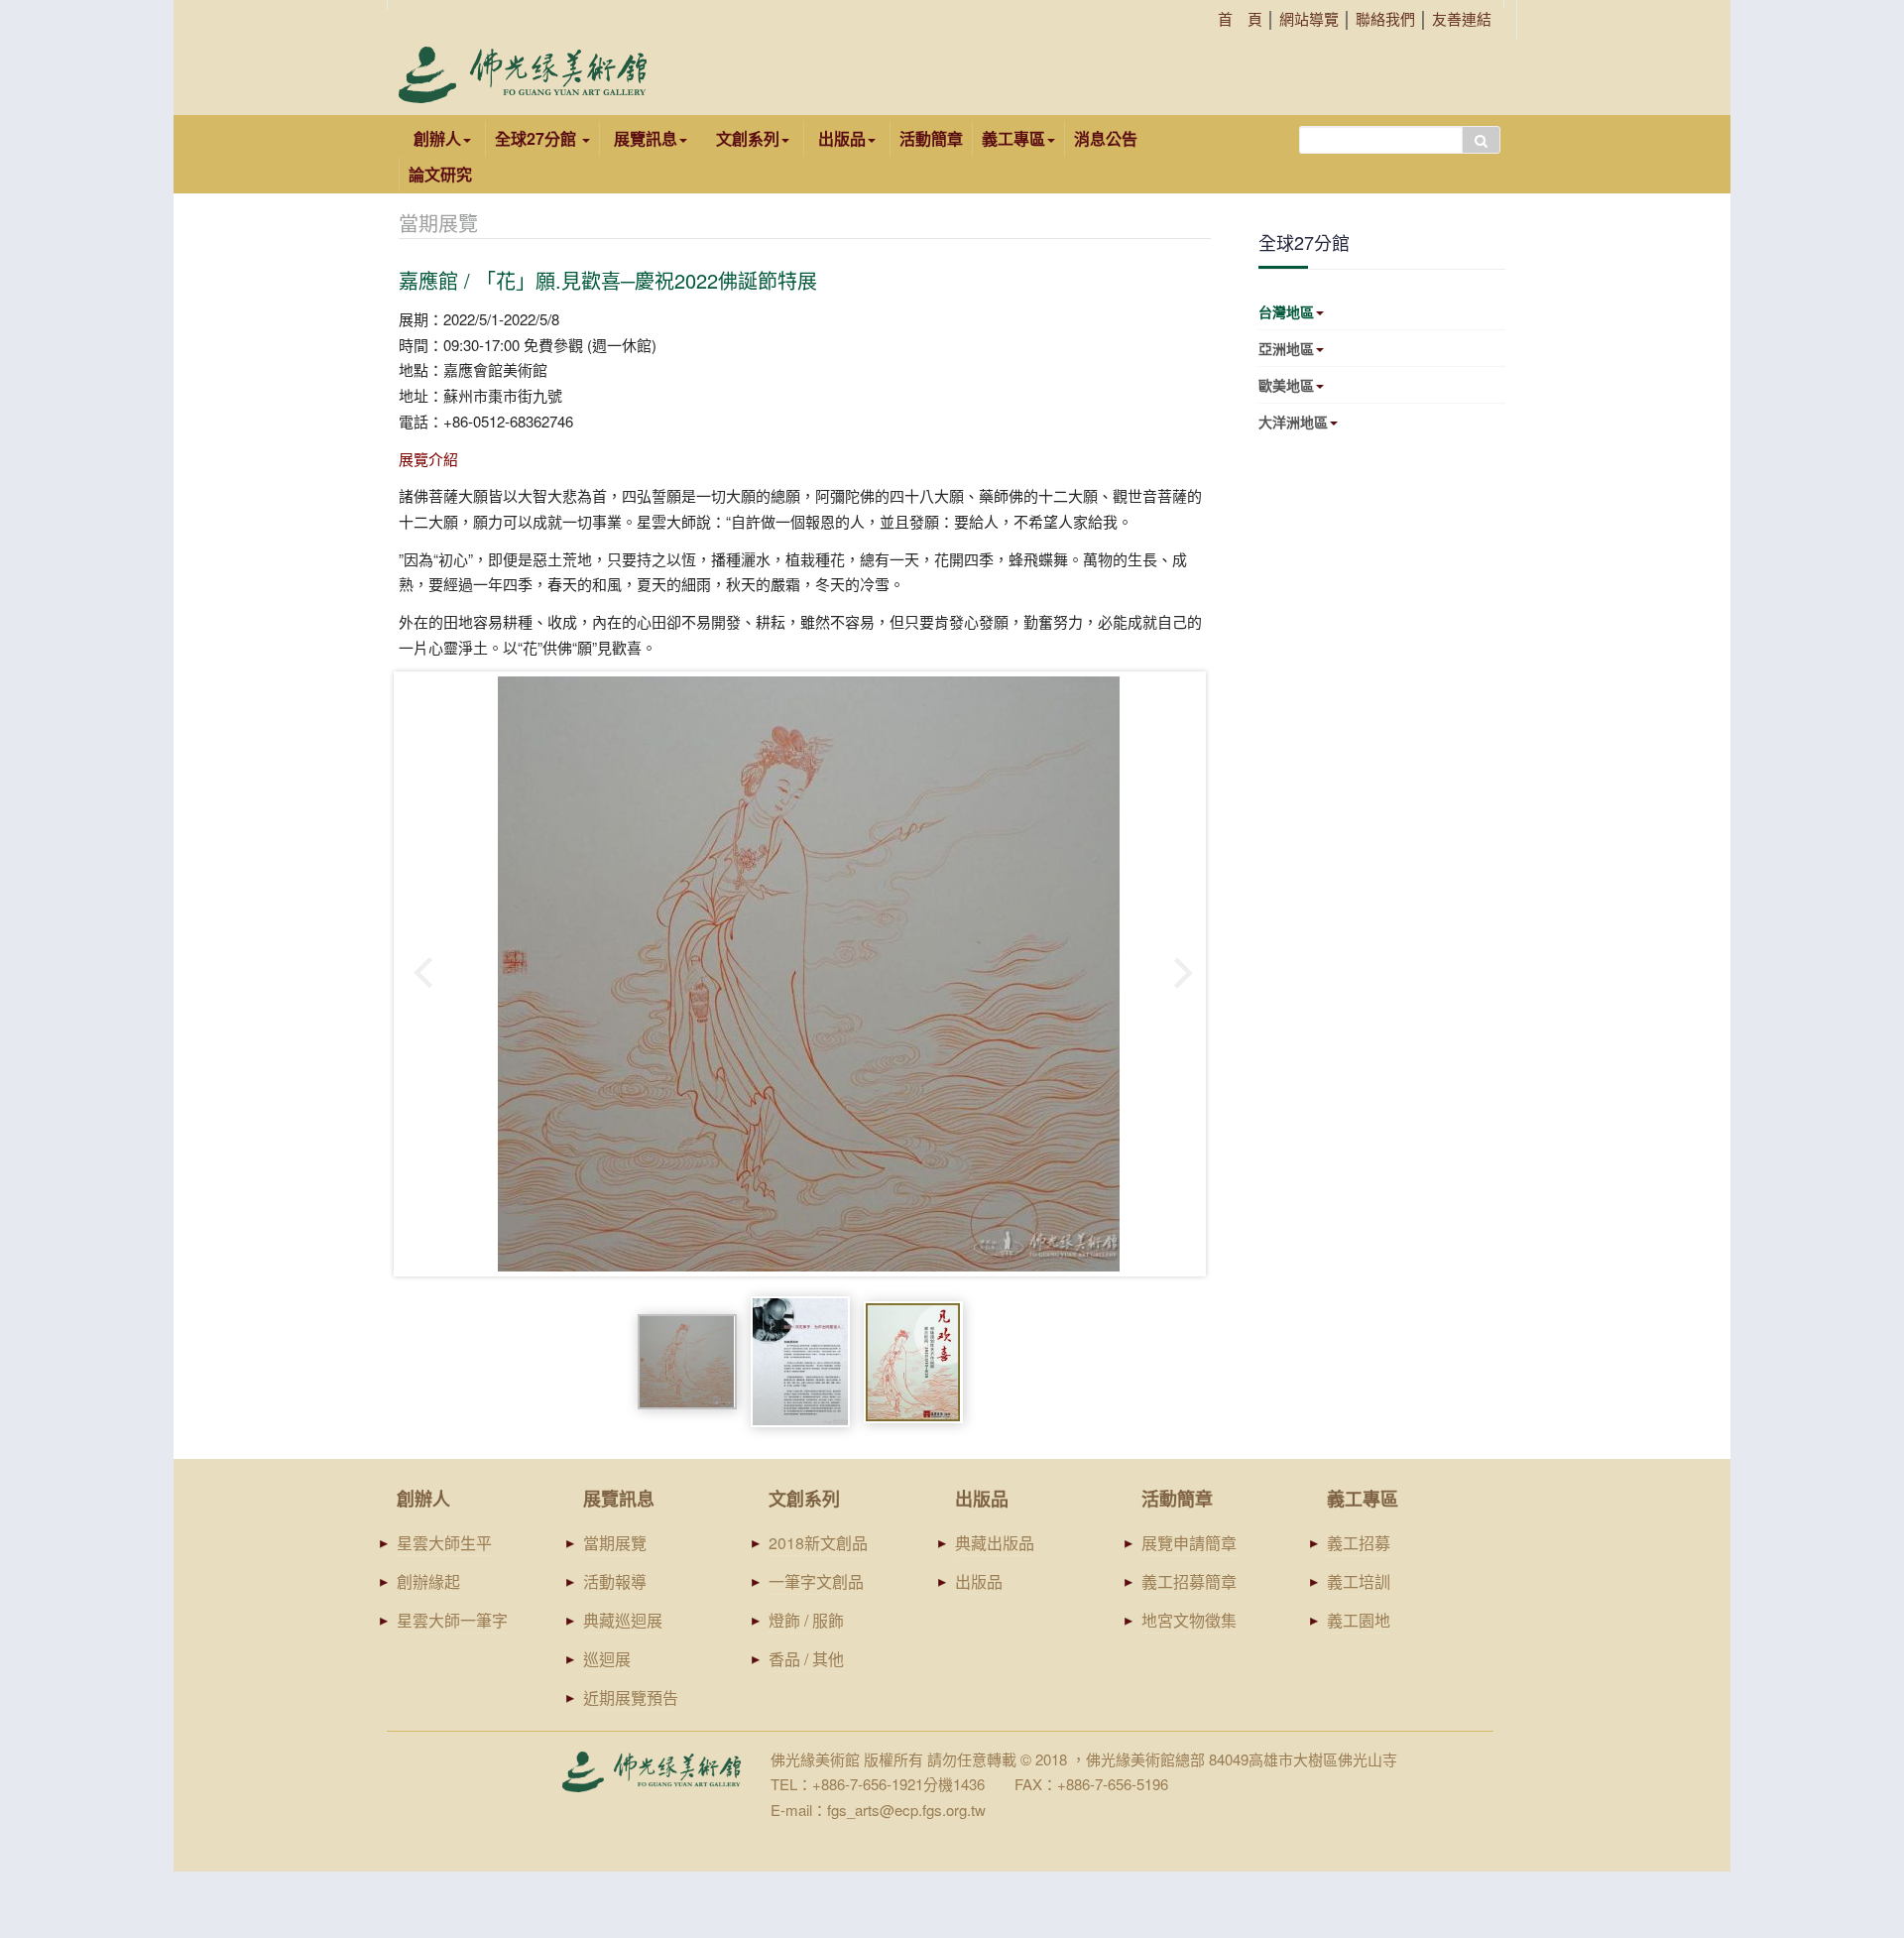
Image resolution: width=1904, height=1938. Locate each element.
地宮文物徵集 (1189, 1620)
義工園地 (1359, 1620)
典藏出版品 (995, 1543)
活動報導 (615, 1581)
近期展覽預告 (631, 1697)
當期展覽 (615, 1543)
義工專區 (1013, 138)
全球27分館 (537, 138)
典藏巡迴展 (623, 1620)
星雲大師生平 (444, 1543)
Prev (424, 974)
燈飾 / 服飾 (806, 1620)
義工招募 (1359, 1543)
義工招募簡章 (1189, 1581)
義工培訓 (1359, 1581)
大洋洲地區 (1293, 422)
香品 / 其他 (806, 1659)
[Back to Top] (1851, 1770)
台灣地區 (1286, 311)
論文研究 (440, 174)
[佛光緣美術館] (523, 75)
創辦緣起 (428, 1581)
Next (1185, 974)
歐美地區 (1286, 385)
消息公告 (1106, 138)
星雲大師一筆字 (452, 1620)
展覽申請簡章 (1189, 1543)
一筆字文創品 (816, 1581)
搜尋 (1481, 140)
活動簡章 (931, 138)
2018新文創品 (818, 1543)
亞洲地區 (1286, 348)
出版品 (979, 1581)
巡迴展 (607, 1659)
